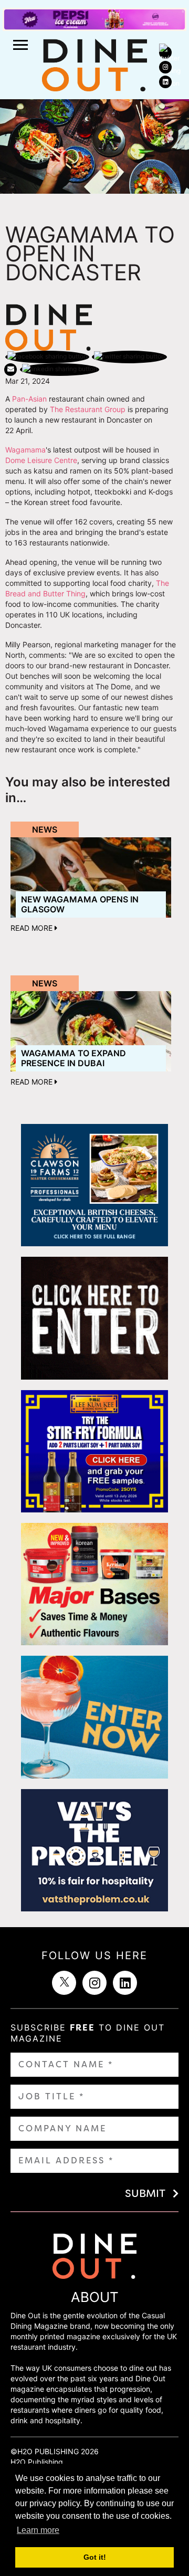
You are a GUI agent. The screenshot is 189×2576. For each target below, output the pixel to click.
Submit (145, 2193)
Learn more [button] (38, 2530)
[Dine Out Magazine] (94, 64)
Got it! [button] (95, 2557)
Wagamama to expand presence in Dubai (73, 1058)
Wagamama (25, 450)
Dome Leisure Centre (41, 460)
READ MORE (33, 928)
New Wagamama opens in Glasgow (80, 904)
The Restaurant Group (88, 409)
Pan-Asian (29, 399)
